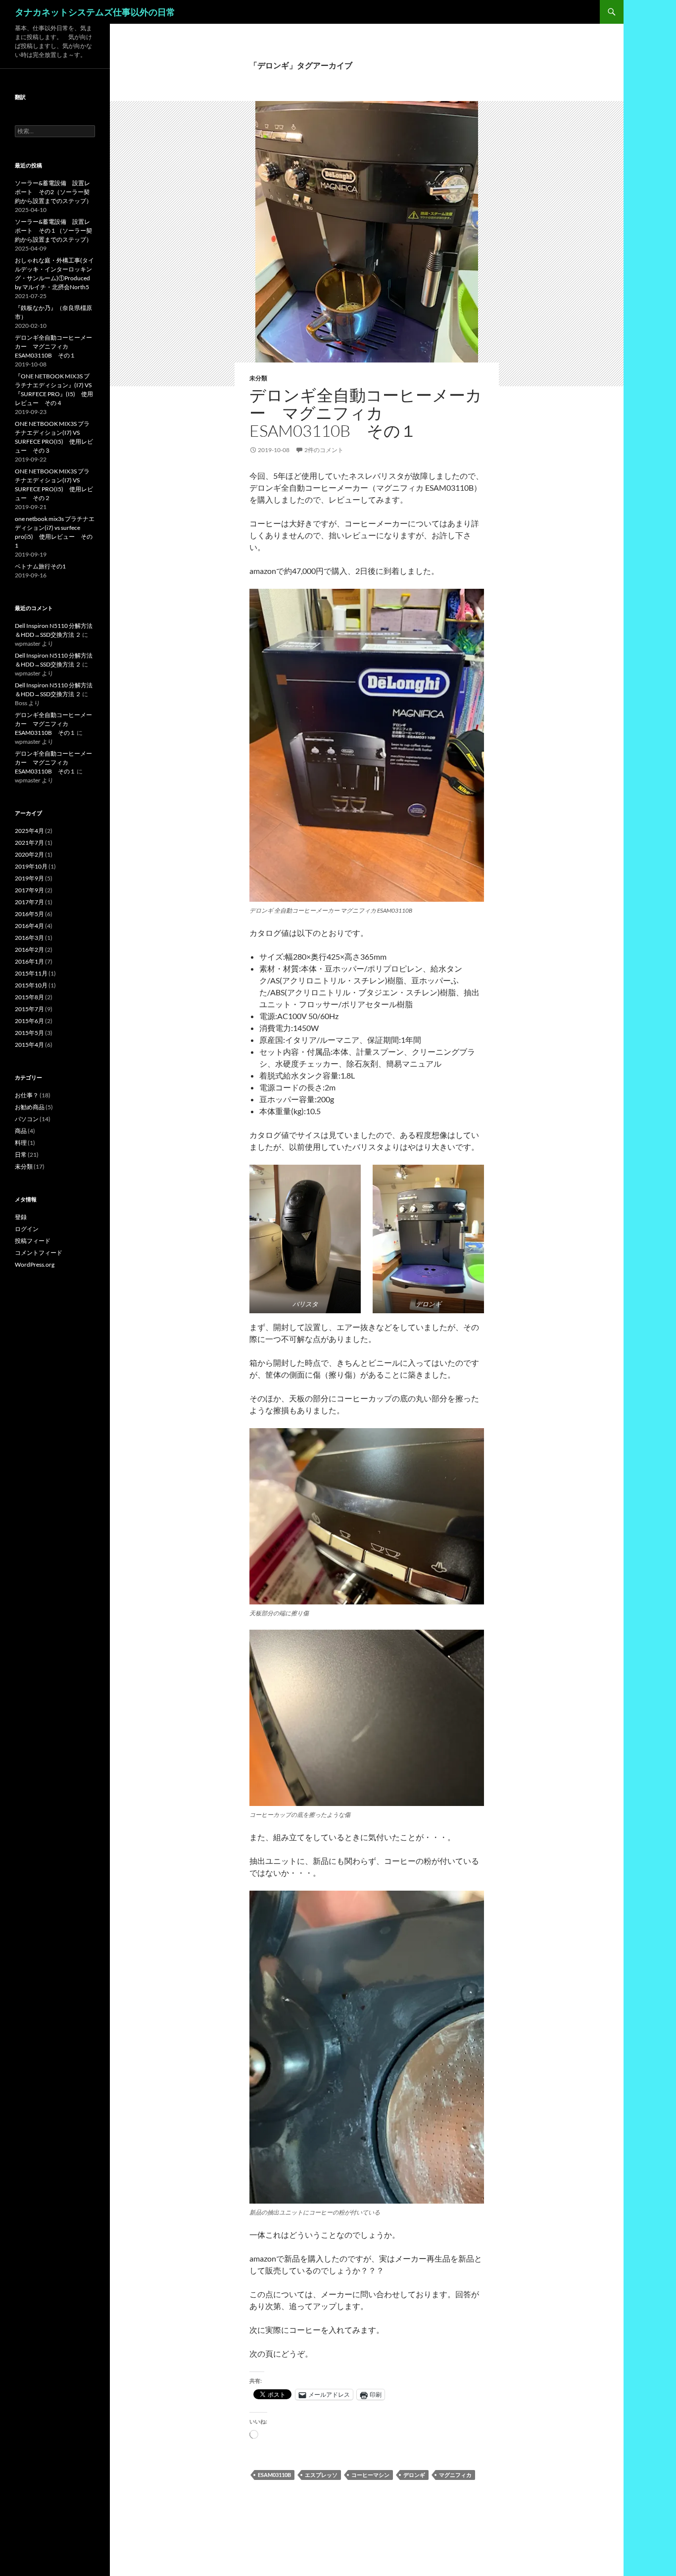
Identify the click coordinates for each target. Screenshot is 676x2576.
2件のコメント (324, 450)
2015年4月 (29, 1045)
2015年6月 (29, 1021)
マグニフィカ (455, 2475)
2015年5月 (29, 1033)
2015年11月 (31, 973)
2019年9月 (29, 878)
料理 (21, 1143)
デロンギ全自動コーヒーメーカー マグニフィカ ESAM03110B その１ (366, 413)
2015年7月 (29, 1009)
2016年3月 (29, 938)
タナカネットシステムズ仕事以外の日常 (95, 12)
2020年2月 (29, 854)
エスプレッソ (321, 2475)
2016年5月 (29, 914)
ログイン (27, 1229)
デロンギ (414, 2475)
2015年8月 (29, 997)
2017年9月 (29, 890)
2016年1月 (29, 961)
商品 (21, 1131)
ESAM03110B (274, 2475)
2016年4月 (29, 926)
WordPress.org (35, 1264)
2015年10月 (31, 985)
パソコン (27, 1119)
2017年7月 (29, 902)
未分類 (258, 378)
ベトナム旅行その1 (40, 566)
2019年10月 (31, 866)
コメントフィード (39, 1253)
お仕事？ (27, 1095)
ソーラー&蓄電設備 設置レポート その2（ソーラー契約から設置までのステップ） (53, 192)
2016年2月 (29, 950)
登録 (21, 1217)
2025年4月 (29, 831)
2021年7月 (29, 843)
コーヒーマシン (370, 2475)
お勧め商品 (30, 1107)
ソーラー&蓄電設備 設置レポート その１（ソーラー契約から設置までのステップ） (53, 231)
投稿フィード (33, 1241)
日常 (21, 1155)
